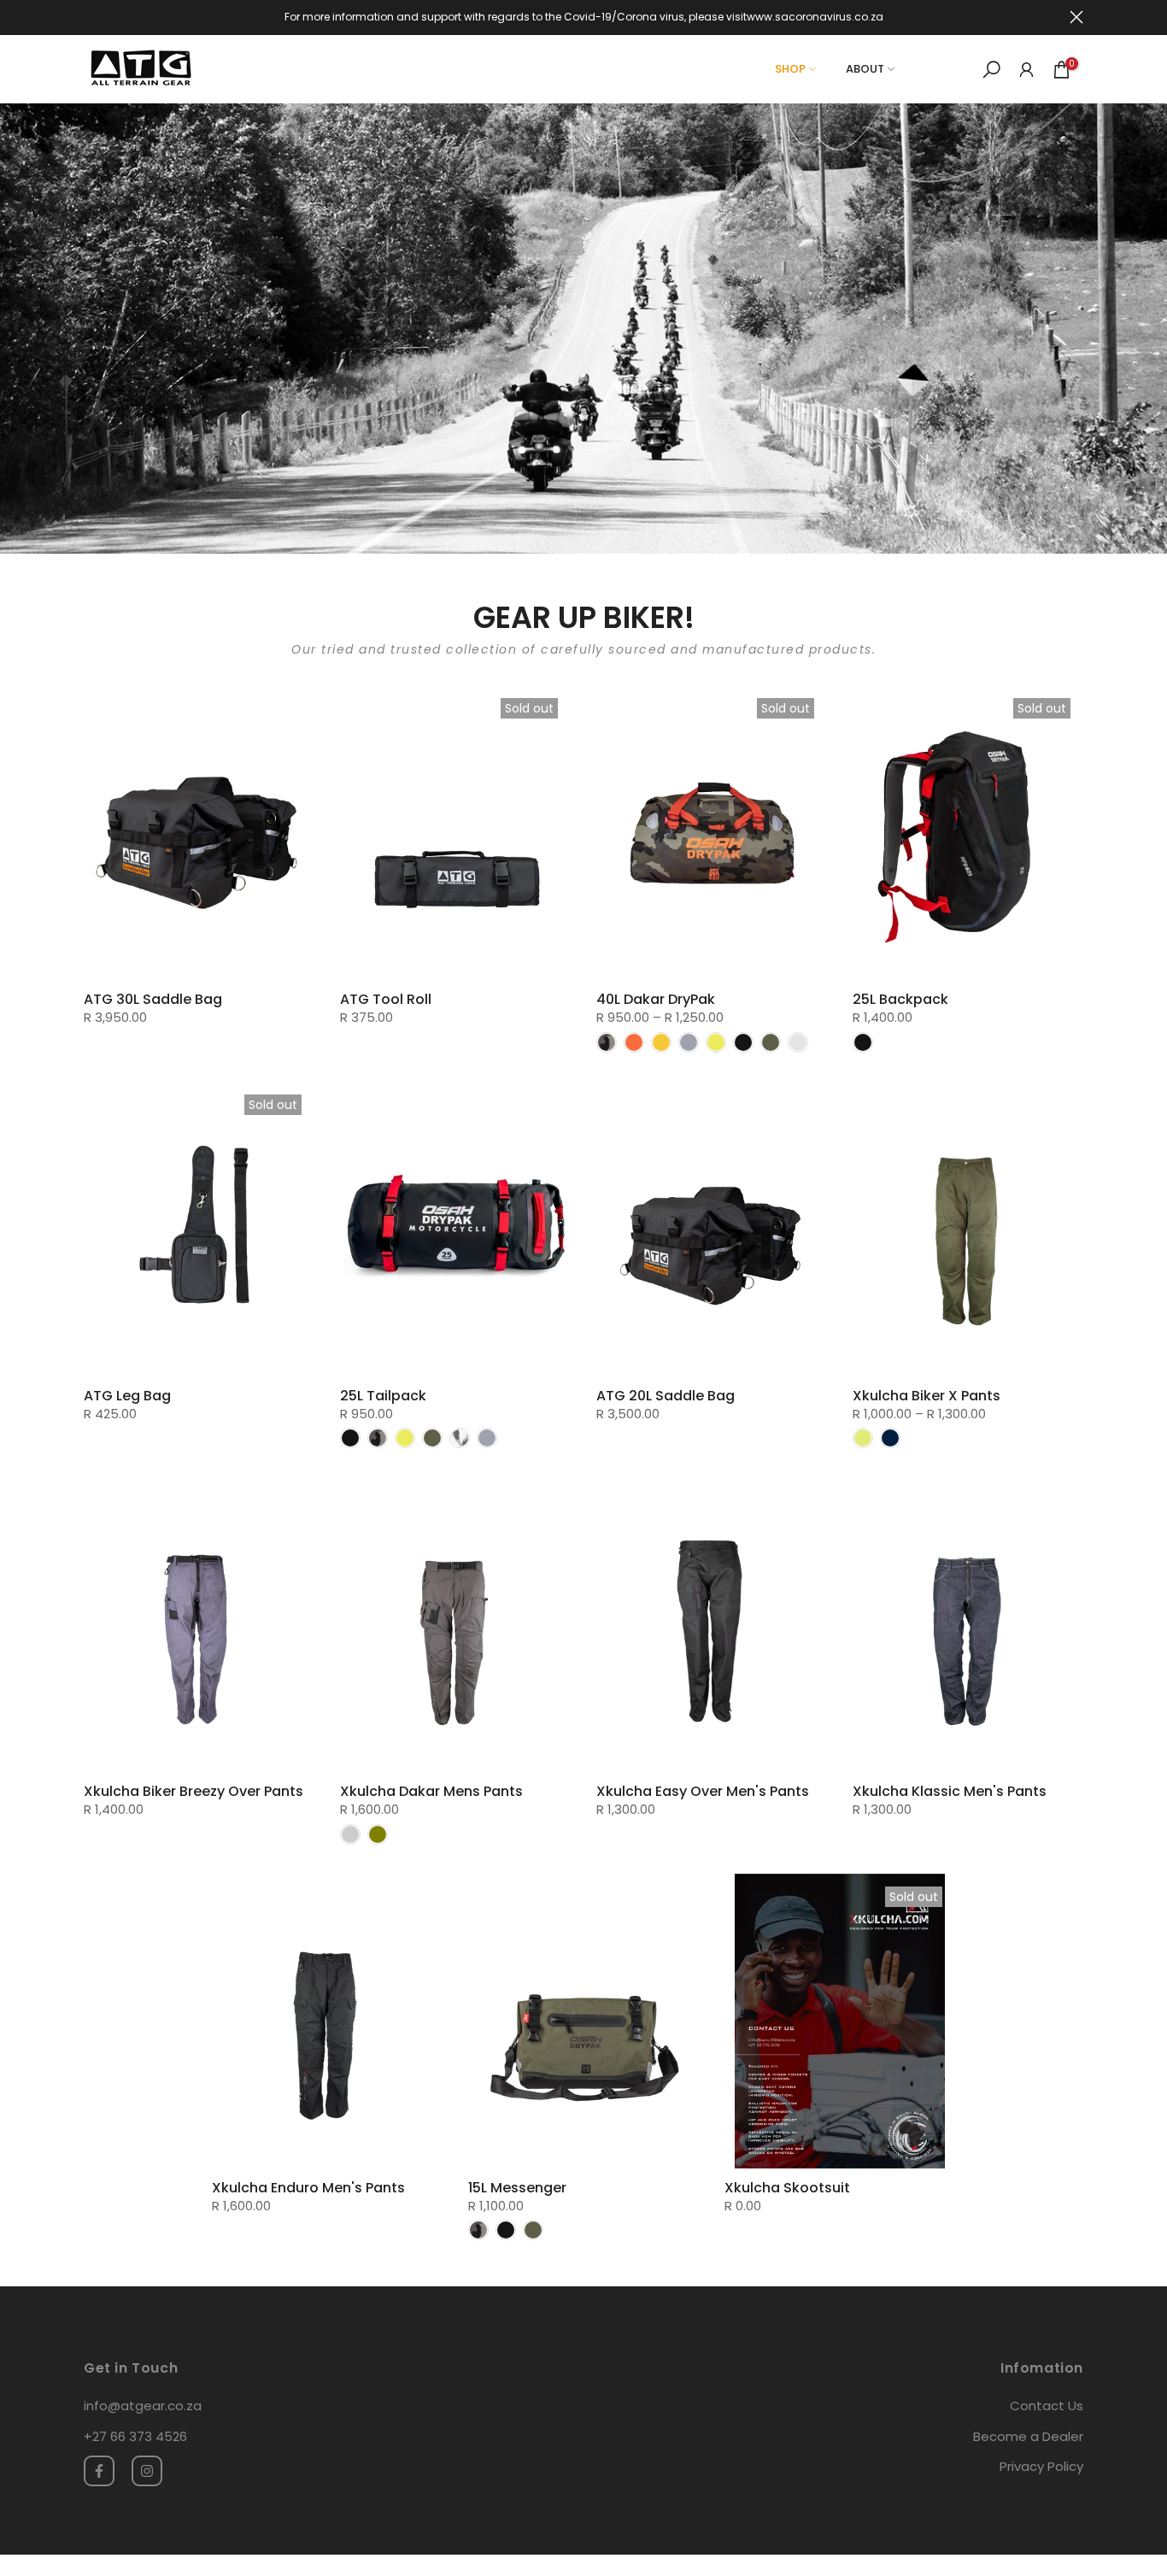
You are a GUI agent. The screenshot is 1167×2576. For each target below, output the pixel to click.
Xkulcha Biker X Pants (927, 1396)
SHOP (790, 69)
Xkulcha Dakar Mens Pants (431, 1791)
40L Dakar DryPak (656, 999)
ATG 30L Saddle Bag (153, 999)
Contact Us (1047, 2406)
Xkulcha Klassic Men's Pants (950, 1791)
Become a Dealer (1028, 2436)
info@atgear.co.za (143, 2406)
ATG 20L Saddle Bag (666, 1396)
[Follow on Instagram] (147, 2471)
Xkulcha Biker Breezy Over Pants (194, 1791)
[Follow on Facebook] (99, 2471)
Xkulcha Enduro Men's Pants (308, 2188)
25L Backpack (900, 999)
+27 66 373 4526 (135, 2436)
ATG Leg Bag (127, 1396)
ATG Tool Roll (386, 999)
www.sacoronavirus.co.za (815, 17)
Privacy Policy (1041, 2466)
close (91, 17)
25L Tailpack (383, 1396)
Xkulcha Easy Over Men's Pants (703, 1791)
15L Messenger (517, 2188)
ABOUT (865, 69)
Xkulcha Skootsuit (787, 2188)
